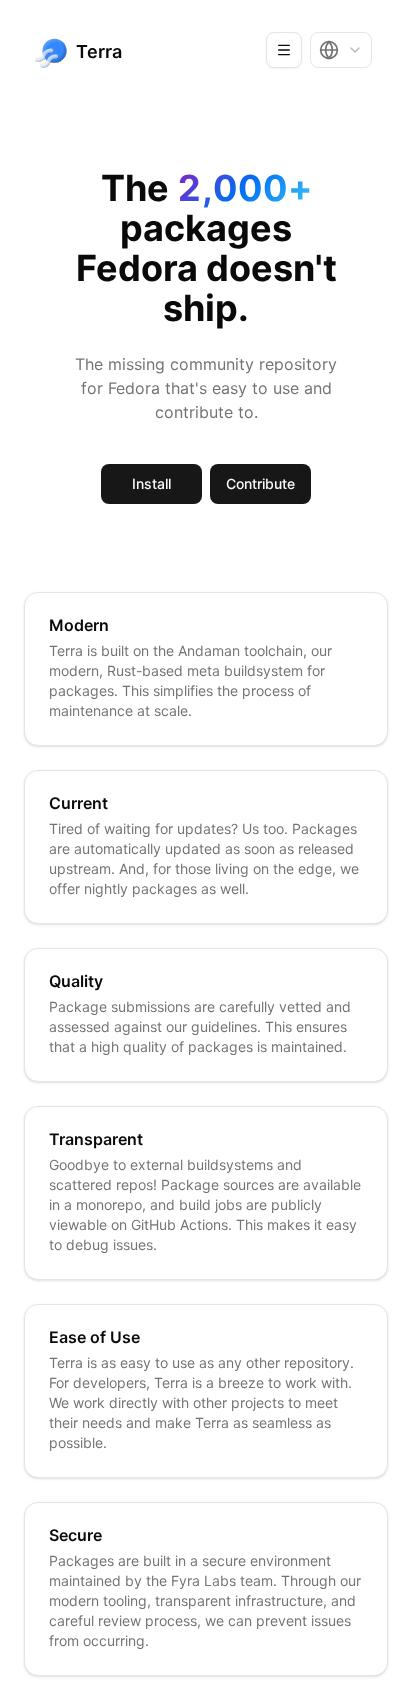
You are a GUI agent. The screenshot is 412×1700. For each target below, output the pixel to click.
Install (151, 483)
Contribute (260, 483)
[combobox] (341, 50)
